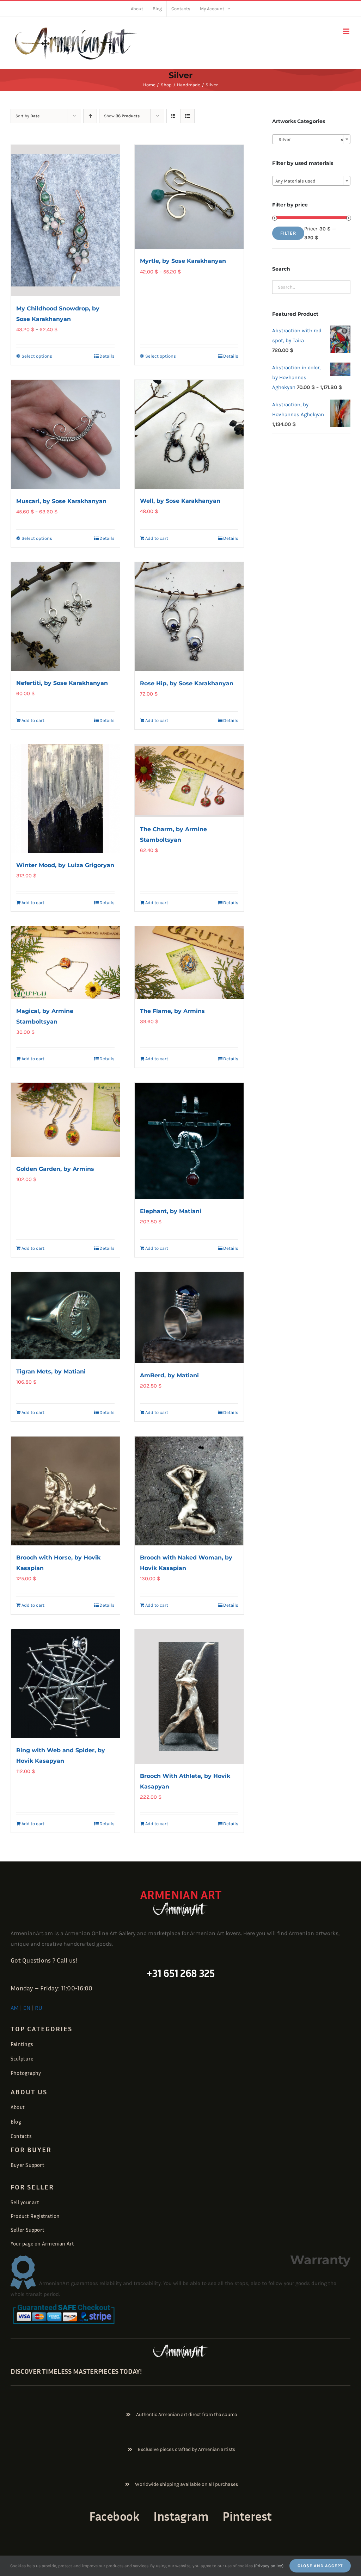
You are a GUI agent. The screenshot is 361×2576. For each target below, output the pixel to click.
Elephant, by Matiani (171, 1211)
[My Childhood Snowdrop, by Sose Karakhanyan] (65, 221)
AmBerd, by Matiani (169, 1375)
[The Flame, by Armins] (189, 963)
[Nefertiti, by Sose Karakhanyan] (65, 616)
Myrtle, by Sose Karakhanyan (183, 261)
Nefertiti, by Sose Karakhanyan (62, 683)
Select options (37, 356)
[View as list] (187, 116)
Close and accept (320, 2566)
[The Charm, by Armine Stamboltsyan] (189, 781)
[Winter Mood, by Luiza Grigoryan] (65, 799)
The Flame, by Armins (172, 1011)
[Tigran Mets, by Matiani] (65, 1315)
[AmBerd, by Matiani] (189, 1318)
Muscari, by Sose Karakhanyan (61, 501)
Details (107, 356)
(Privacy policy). (269, 2566)
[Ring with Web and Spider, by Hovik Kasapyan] (65, 1684)
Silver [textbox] (309, 139)
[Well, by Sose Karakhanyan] (189, 434)
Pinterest (247, 2516)
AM (15, 2008)
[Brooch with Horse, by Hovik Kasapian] (65, 1491)
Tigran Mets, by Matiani (51, 1372)
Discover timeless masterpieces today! (76, 2371)
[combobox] (311, 139)
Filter (288, 233)
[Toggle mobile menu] (347, 31)
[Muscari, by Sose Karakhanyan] (65, 434)
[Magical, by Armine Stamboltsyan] (65, 963)
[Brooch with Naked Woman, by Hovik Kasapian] (189, 1491)
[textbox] (311, 181)
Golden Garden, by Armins (55, 1169)
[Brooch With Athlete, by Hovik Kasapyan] (189, 1697)
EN (27, 2008)
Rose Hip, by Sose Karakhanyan (187, 683)
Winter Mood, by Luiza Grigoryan (65, 865)
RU (39, 2008)
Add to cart (157, 538)
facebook (114, 2516)
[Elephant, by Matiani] (189, 1141)
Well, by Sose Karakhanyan (180, 501)
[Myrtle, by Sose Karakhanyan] (189, 197)
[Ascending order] (90, 116)
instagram (181, 2516)
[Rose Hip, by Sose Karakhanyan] (189, 617)
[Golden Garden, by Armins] (65, 1120)
